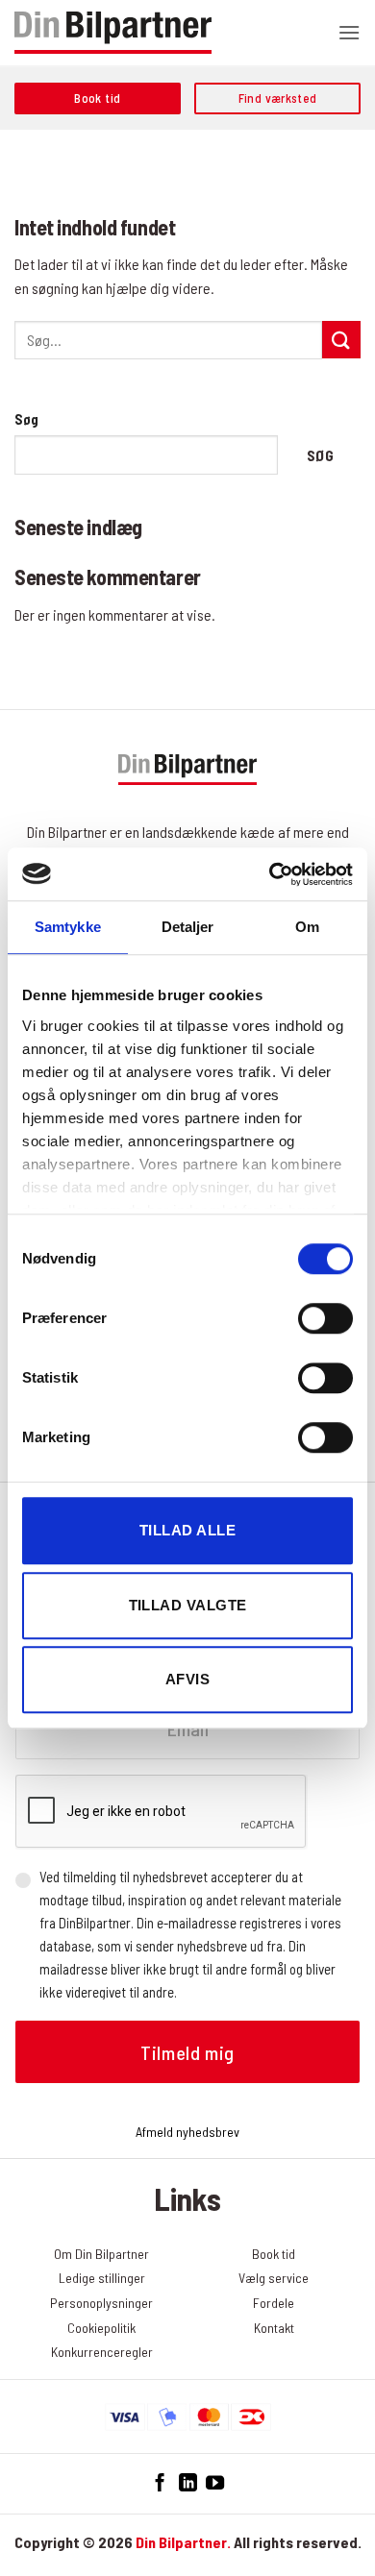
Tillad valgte (188, 1605)
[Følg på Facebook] (160, 2483)
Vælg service (274, 2278)
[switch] (325, 1318)
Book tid (274, 2254)
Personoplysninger (101, 2303)
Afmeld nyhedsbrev (187, 2132)
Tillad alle (187, 1530)
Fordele (274, 2303)
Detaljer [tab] (188, 927)
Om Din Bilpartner (101, 2254)
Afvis (187, 1679)
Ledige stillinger (102, 2278)
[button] (349, 32)
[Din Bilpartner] (113, 33)
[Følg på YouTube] (215, 2483)
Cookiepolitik (101, 2328)
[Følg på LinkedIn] (187, 2483)
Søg (26, 419)
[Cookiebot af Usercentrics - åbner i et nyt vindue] (270, 874)
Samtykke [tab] (68, 927)
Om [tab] (307, 927)
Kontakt (274, 2328)
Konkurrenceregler (102, 2352)
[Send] (341, 340)
